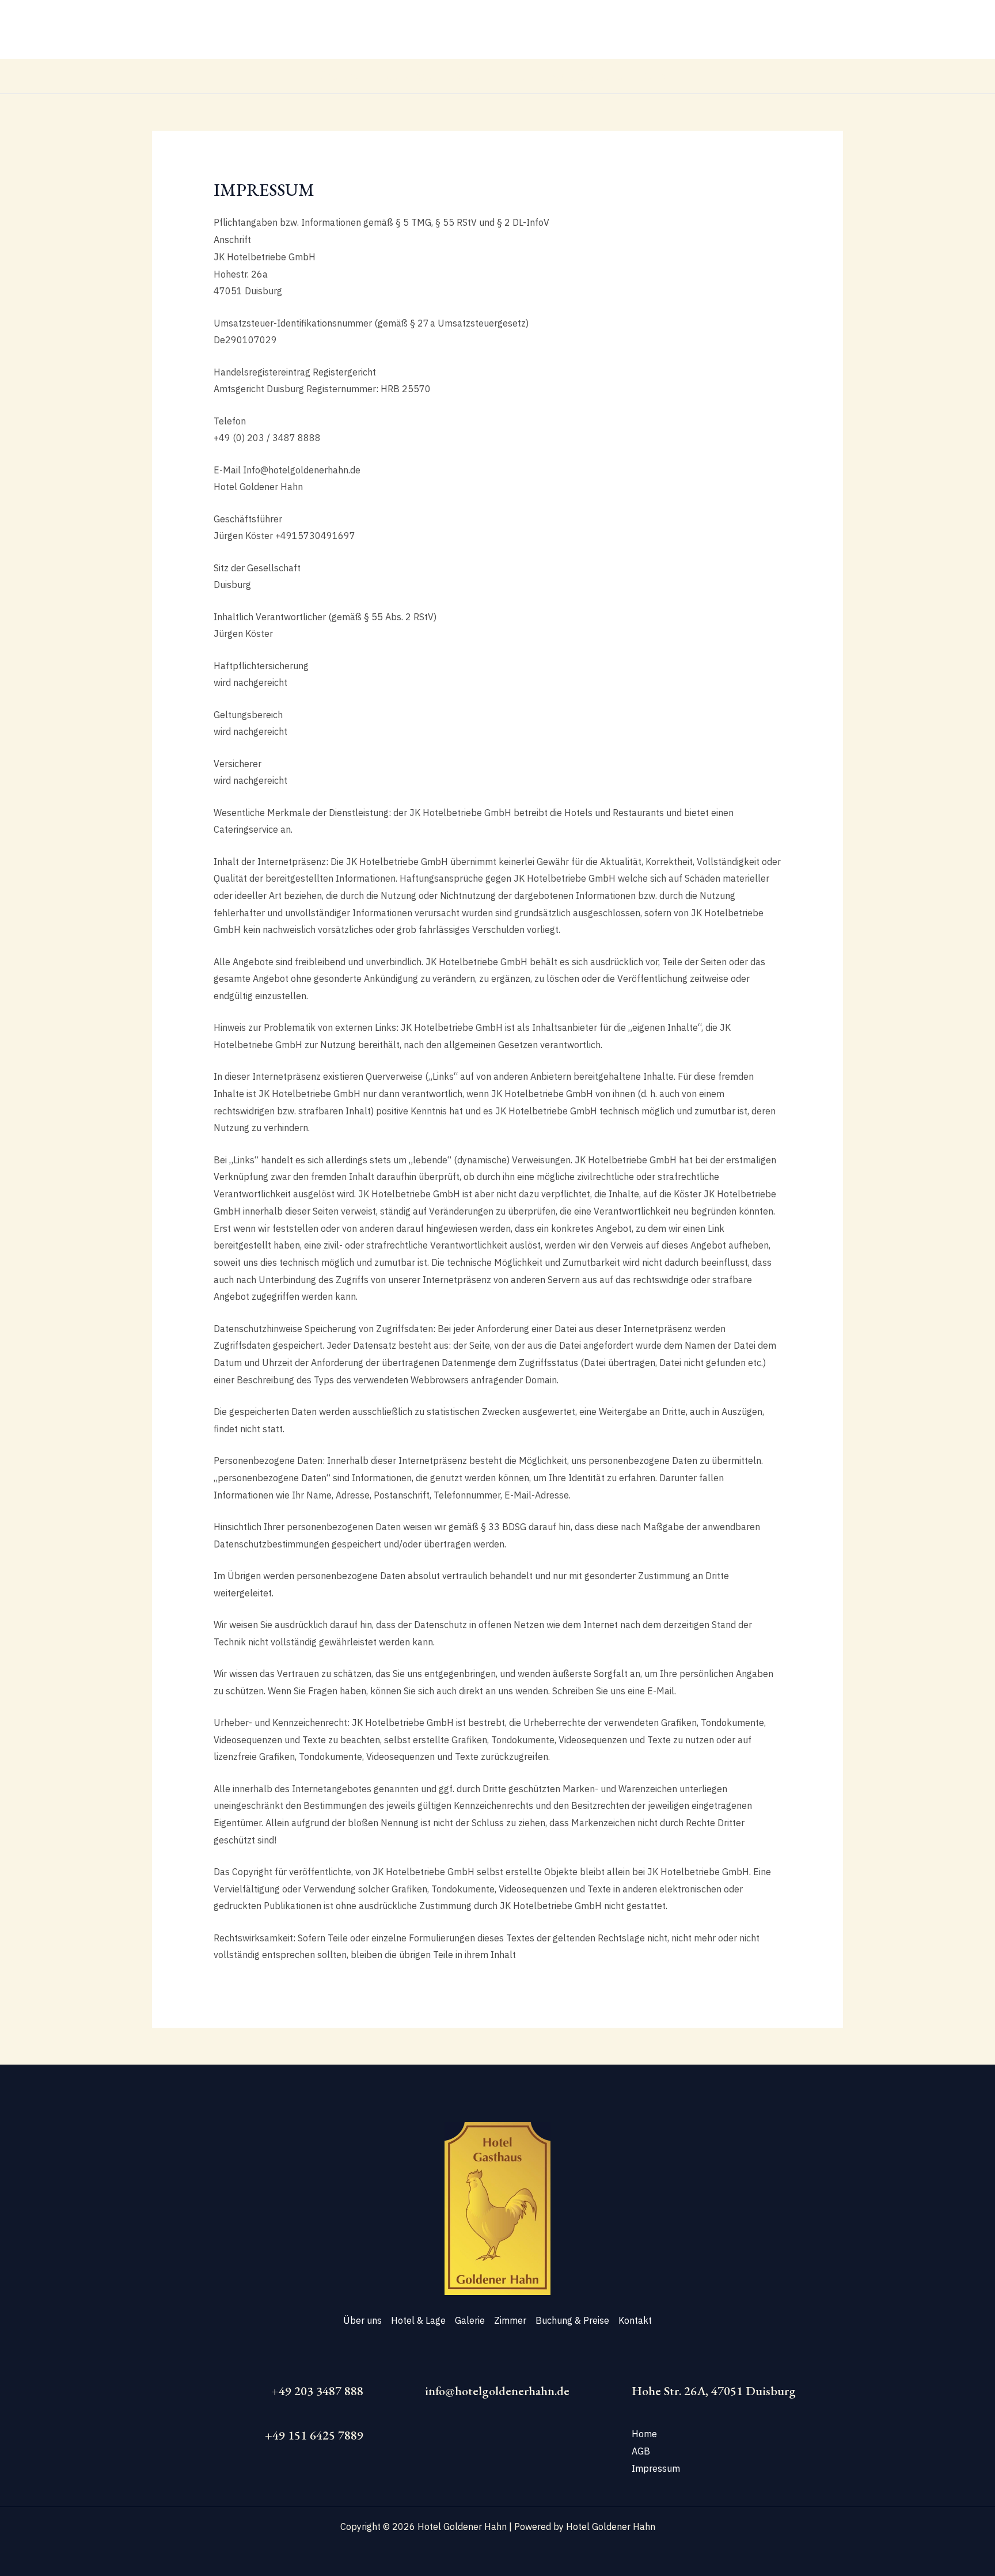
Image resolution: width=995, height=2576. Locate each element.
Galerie (465, 76)
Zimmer (515, 76)
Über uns (339, 76)
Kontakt (658, 76)
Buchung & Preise (586, 76)
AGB (641, 2451)
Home (644, 2434)
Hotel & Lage (405, 76)
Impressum (657, 2468)
